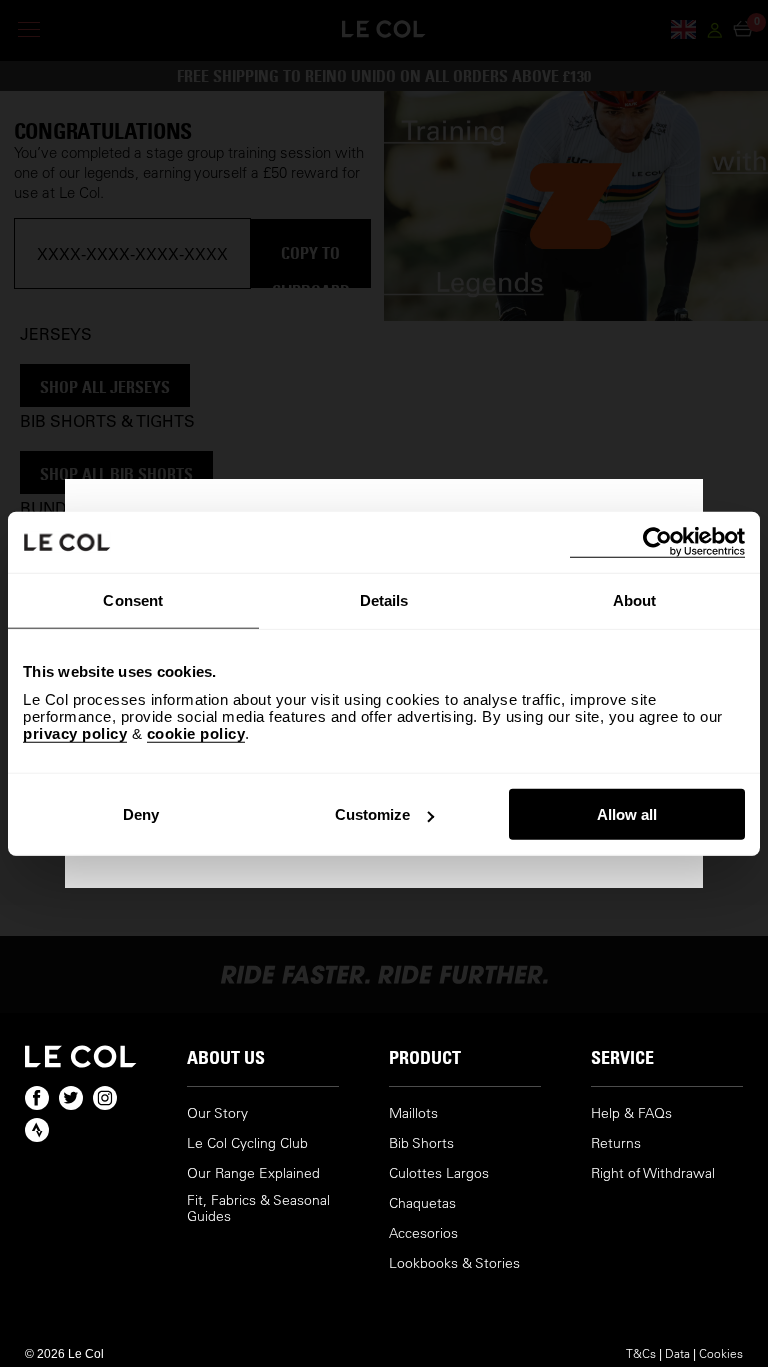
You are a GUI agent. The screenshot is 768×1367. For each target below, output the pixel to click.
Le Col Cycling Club (247, 1143)
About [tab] (635, 599)
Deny (141, 814)
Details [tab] (384, 599)
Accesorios (423, 1233)
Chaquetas (422, 1203)
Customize (372, 814)
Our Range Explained (253, 1173)
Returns (616, 1143)
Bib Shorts (421, 1143)
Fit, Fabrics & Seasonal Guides (258, 1208)
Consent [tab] (133, 599)
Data (677, 1353)
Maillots (413, 1113)
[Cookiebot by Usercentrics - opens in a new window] (657, 541)
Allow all (627, 814)
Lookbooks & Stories (454, 1263)
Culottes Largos (439, 1173)
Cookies (721, 1353)
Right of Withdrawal (653, 1173)
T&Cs (641, 1353)
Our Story (217, 1113)
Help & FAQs (631, 1113)
